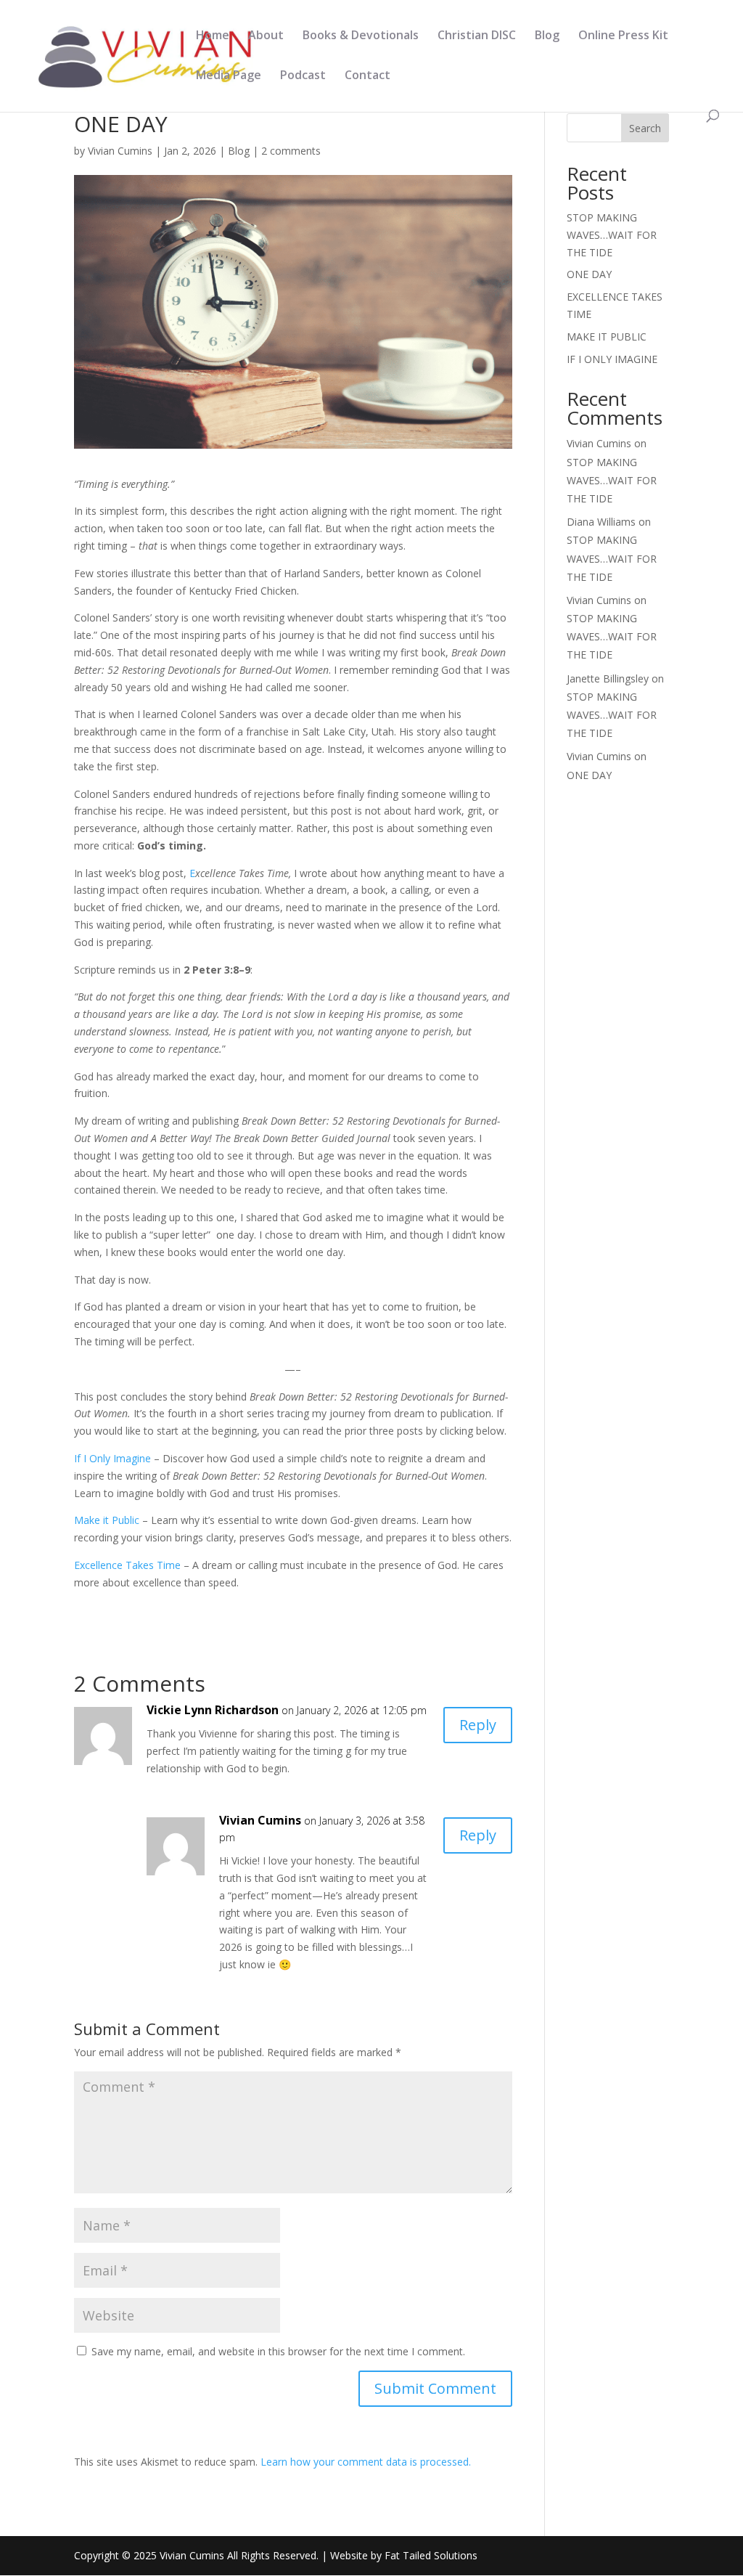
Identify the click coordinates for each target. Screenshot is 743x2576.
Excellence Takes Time (127, 1565)
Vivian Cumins (120, 151)
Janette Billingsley (608, 678)
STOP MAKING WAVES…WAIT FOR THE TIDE (612, 235)
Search (645, 128)
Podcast (303, 76)
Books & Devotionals (361, 36)
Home (213, 36)
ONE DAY (589, 274)
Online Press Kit (623, 36)
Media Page (229, 76)
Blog (547, 36)
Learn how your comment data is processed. (366, 2462)
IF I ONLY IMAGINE (612, 359)
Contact (368, 76)
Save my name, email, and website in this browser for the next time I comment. (278, 2351)
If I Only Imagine (112, 1458)
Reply (478, 1725)
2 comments (291, 151)
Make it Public (107, 1520)
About (266, 36)
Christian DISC (477, 36)
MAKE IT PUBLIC (607, 337)
